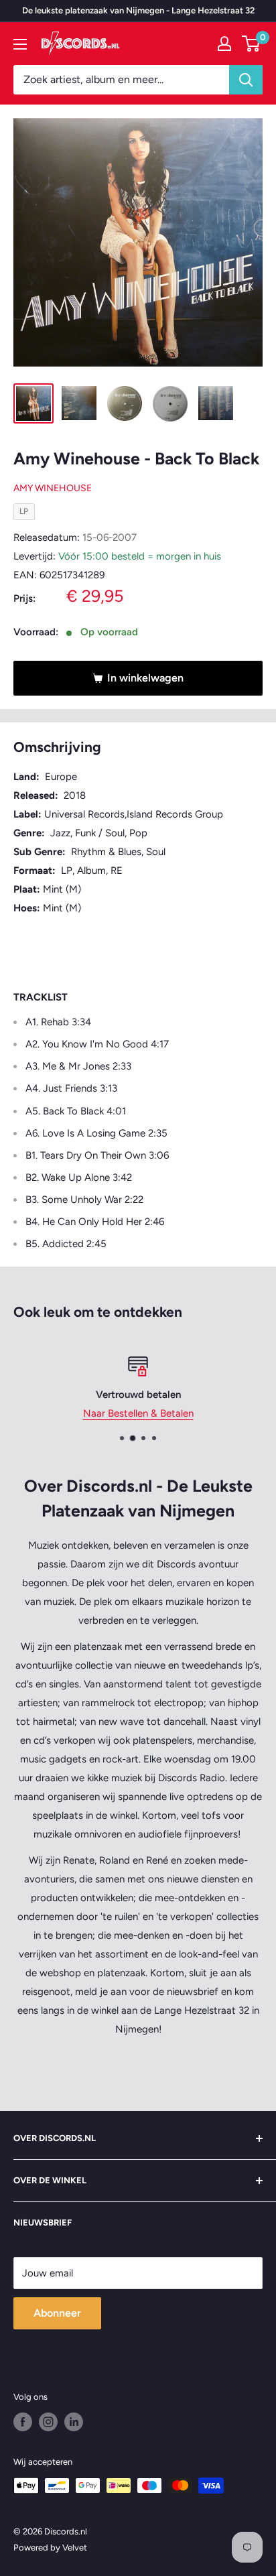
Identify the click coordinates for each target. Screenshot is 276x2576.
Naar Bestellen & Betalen (138, 1413)
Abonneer (57, 2313)
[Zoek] (246, 80)
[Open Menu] (20, 44)
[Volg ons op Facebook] (23, 2422)
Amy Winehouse (53, 488)
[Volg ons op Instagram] (48, 2422)
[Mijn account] (224, 44)
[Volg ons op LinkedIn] (74, 2422)
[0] (252, 44)
